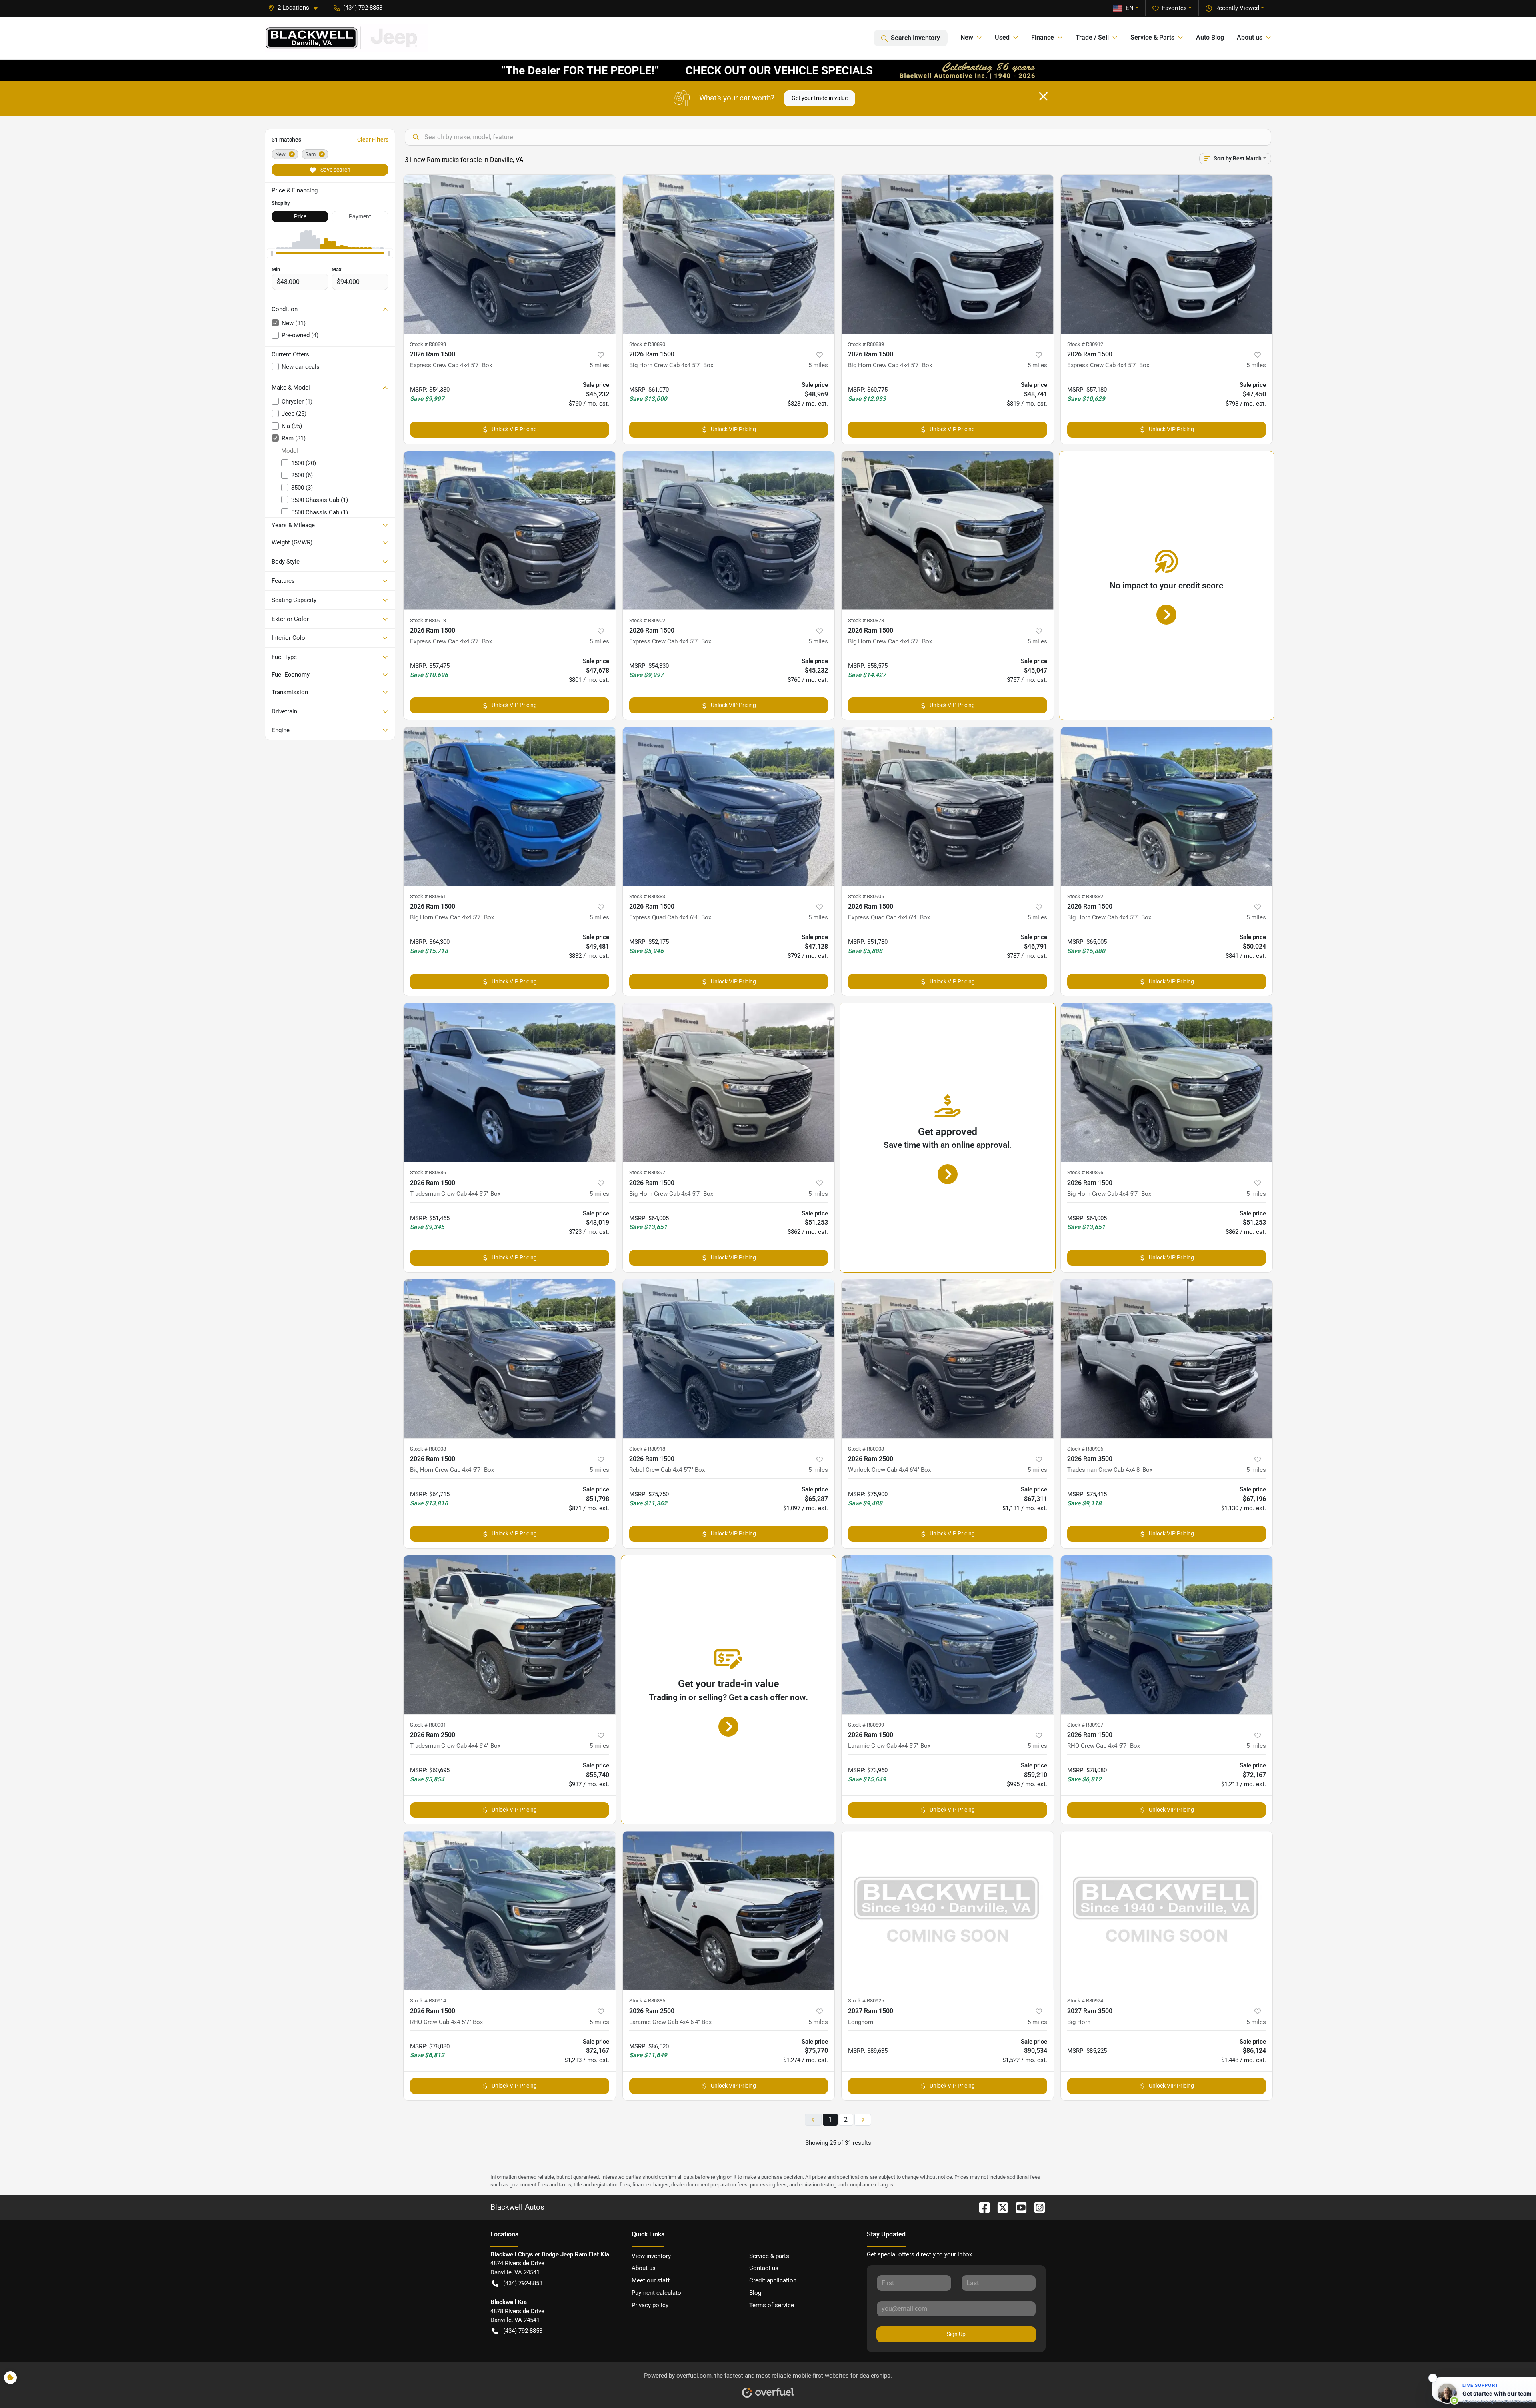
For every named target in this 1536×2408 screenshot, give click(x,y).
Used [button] (1002, 37)
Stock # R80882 (1085, 896)
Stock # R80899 (866, 1725)
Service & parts (769, 2256)
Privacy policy (650, 2305)
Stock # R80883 (647, 896)
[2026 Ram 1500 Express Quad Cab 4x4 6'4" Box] (729, 806)
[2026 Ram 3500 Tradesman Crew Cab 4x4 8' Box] (1167, 1359)
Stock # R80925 (866, 2001)
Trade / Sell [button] (1092, 37)
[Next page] (863, 2120)
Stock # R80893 (428, 344)
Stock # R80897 (647, 1172)
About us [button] (1250, 37)
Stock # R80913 (428, 620)
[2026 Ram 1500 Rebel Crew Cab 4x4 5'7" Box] (729, 1359)
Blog (755, 2293)
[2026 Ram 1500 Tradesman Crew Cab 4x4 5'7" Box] (510, 1082)
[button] (296, 8)
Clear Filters (373, 140)
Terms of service (772, 2305)
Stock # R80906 (1085, 1449)
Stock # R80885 (647, 2001)
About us (644, 2268)
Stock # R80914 (428, 2001)
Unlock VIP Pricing (514, 429)
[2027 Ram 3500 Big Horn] (1167, 1911)
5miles (599, 365)
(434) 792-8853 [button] (363, 8)
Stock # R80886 (428, 1172)
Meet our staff (651, 2280)
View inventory (651, 2256)
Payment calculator (657, 2293)
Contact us (764, 2268)
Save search (335, 170)
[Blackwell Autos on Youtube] (1018, 2207)
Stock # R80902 (647, 620)
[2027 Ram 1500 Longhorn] (948, 1911)
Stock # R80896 (1085, 1172)
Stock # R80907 (1085, 1725)
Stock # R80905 (866, 896)
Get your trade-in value (820, 98)
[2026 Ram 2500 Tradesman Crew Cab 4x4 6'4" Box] (510, 1635)
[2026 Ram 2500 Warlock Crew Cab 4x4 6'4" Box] (948, 1359)
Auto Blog (1210, 37)
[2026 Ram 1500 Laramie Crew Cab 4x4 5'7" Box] (948, 1635)
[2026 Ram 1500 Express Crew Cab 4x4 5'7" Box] (510, 254)
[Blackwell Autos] (346, 38)
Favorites (1174, 8)
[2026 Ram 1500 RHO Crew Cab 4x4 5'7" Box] (1167, 1635)
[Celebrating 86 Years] (768, 70)
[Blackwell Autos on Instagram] (1036, 2207)
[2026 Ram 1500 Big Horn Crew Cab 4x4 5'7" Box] (729, 254)
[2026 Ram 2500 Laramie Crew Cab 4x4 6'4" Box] (729, 1911)
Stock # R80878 (866, 620)
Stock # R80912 (1085, 344)
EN (1130, 8)
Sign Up (956, 2334)
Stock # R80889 (866, 344)
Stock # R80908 (428, 1449)
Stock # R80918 (647, 1449)
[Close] (1043, 96)
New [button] (967, 37)
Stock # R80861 (428, 896)
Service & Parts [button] (1152, 37)
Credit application (773, 2280)
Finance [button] (1043, 37)
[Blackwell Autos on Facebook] (981, 2207)
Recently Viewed (1237, 8)
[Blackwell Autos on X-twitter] (1000, 2207)
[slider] (272, 254)
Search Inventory (915, 38)
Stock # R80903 (866, 1449)
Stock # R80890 (647, 344)
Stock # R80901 (428, 1725)
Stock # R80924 (1085, 2001)
